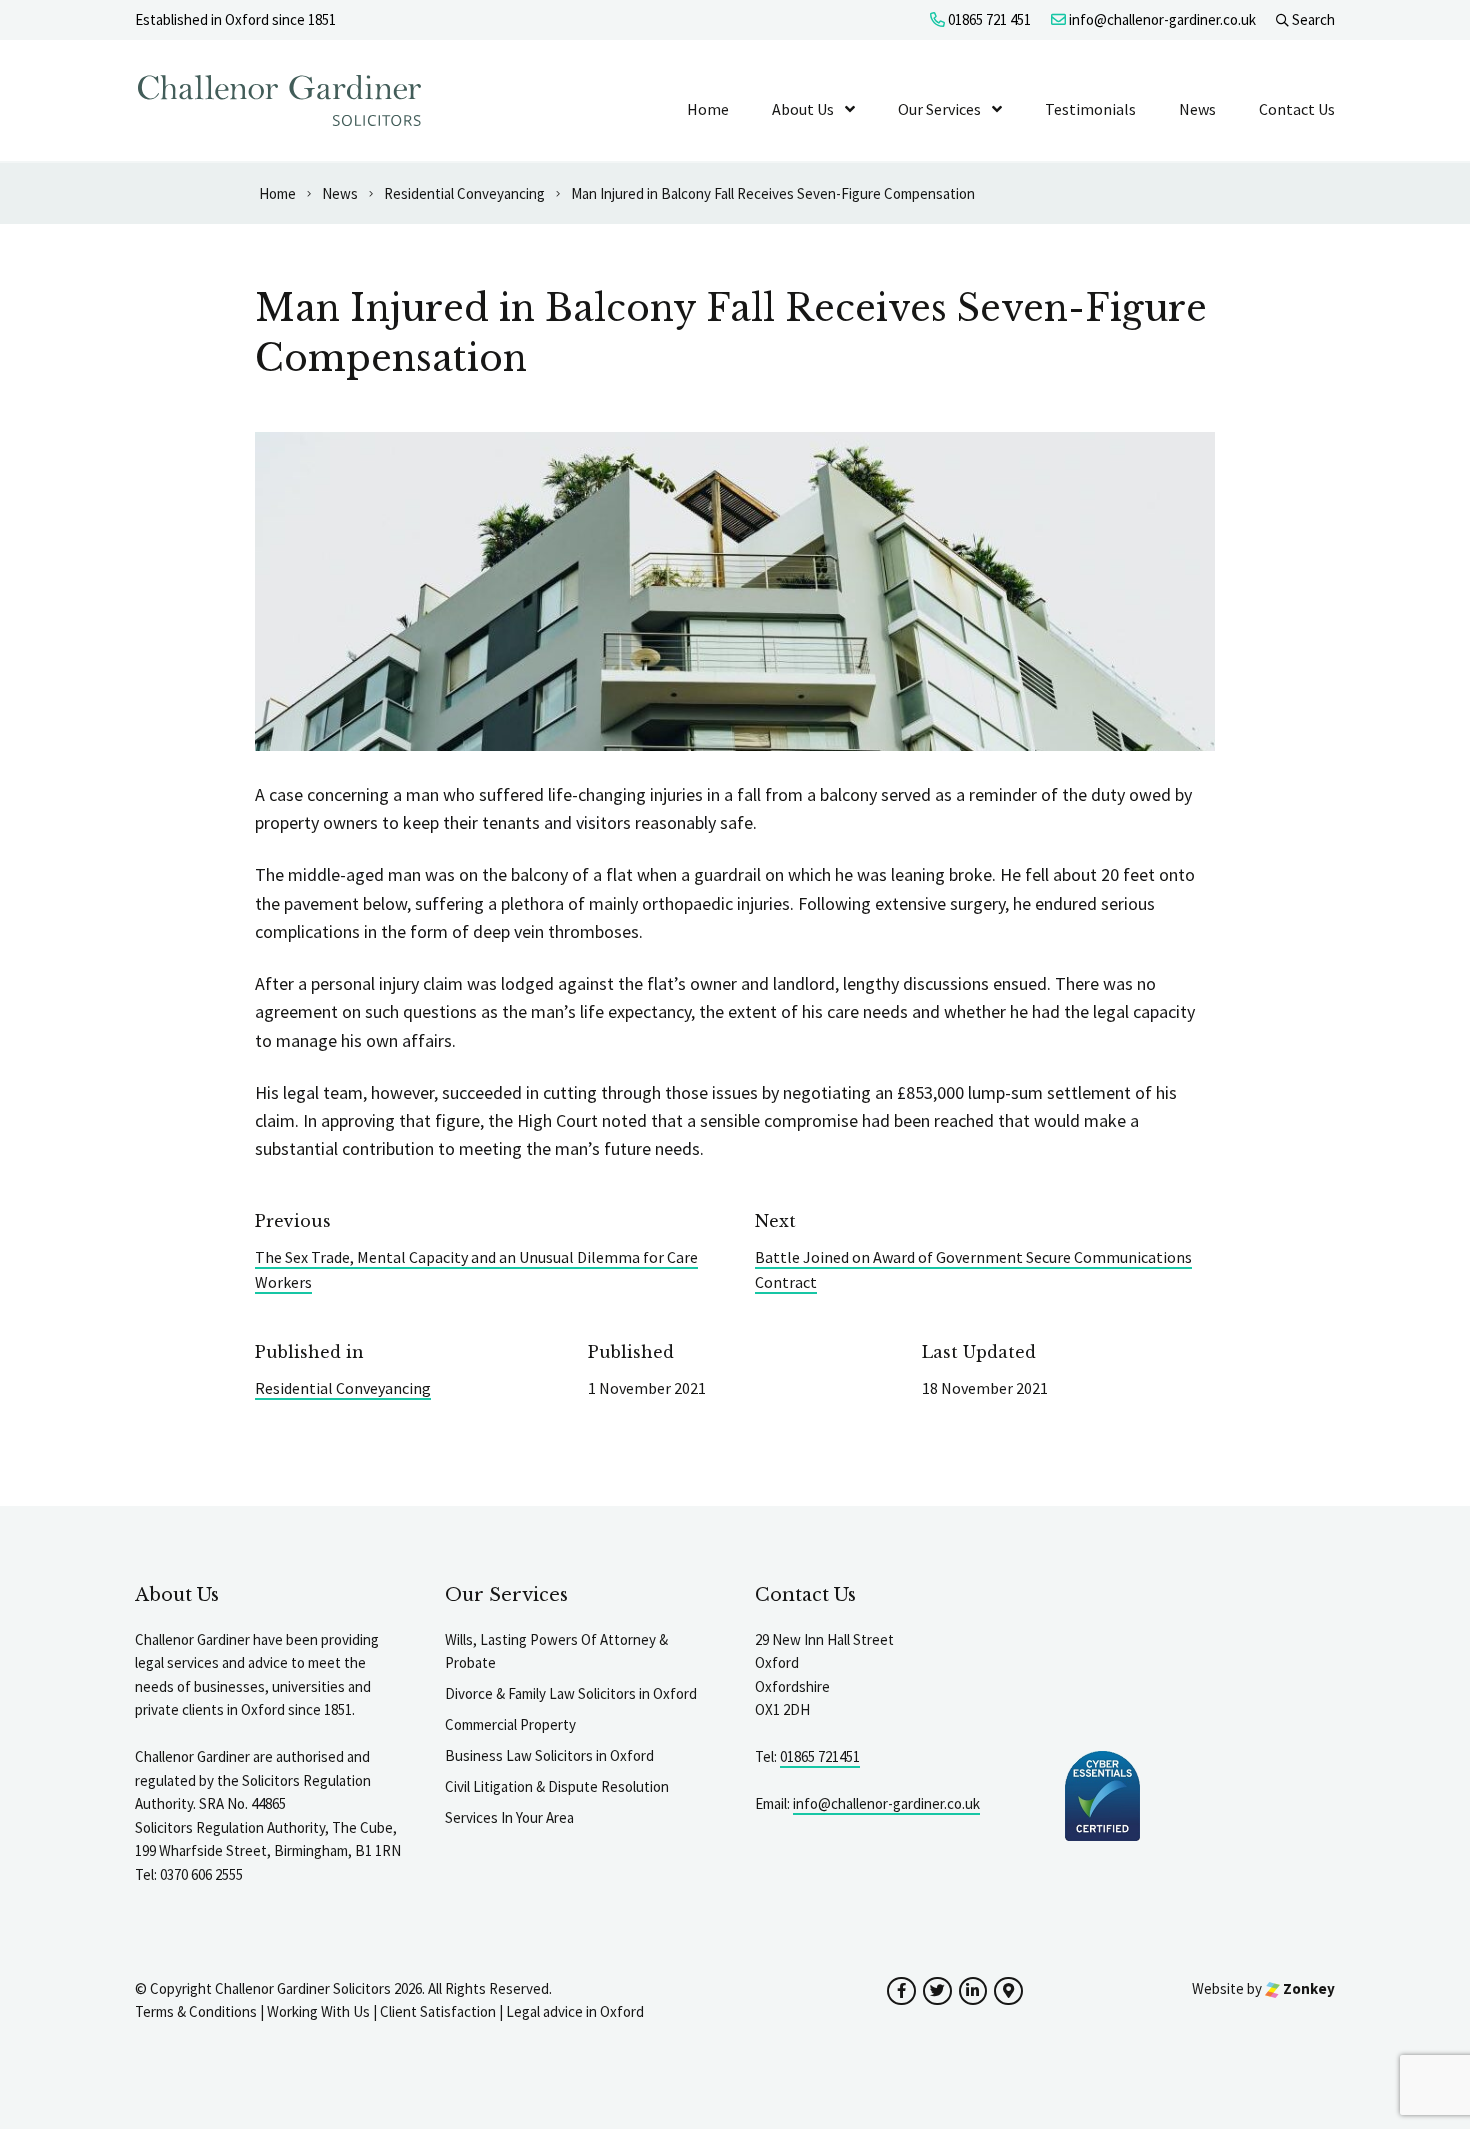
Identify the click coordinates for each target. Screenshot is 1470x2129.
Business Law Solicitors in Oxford (549, 1755)
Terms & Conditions (196, 2011)
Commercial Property (510, 1724)
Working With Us (318, 2011)
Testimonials (1090, 109)
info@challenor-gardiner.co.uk (1161, 19)
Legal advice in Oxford (575, 2011)
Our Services (939, 109)
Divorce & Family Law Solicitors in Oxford (571, 1693)
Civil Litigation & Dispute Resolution (557, 1786)
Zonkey (1307, 1988)
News (1197, 109)
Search (1312, 19)
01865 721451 (820, 1756)
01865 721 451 (988, 19)
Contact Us (1297, 109)
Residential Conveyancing (343, 1388)
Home (708, 109)
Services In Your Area (509, 1817)
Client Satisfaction (438, 2011)
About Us (803, 109)
